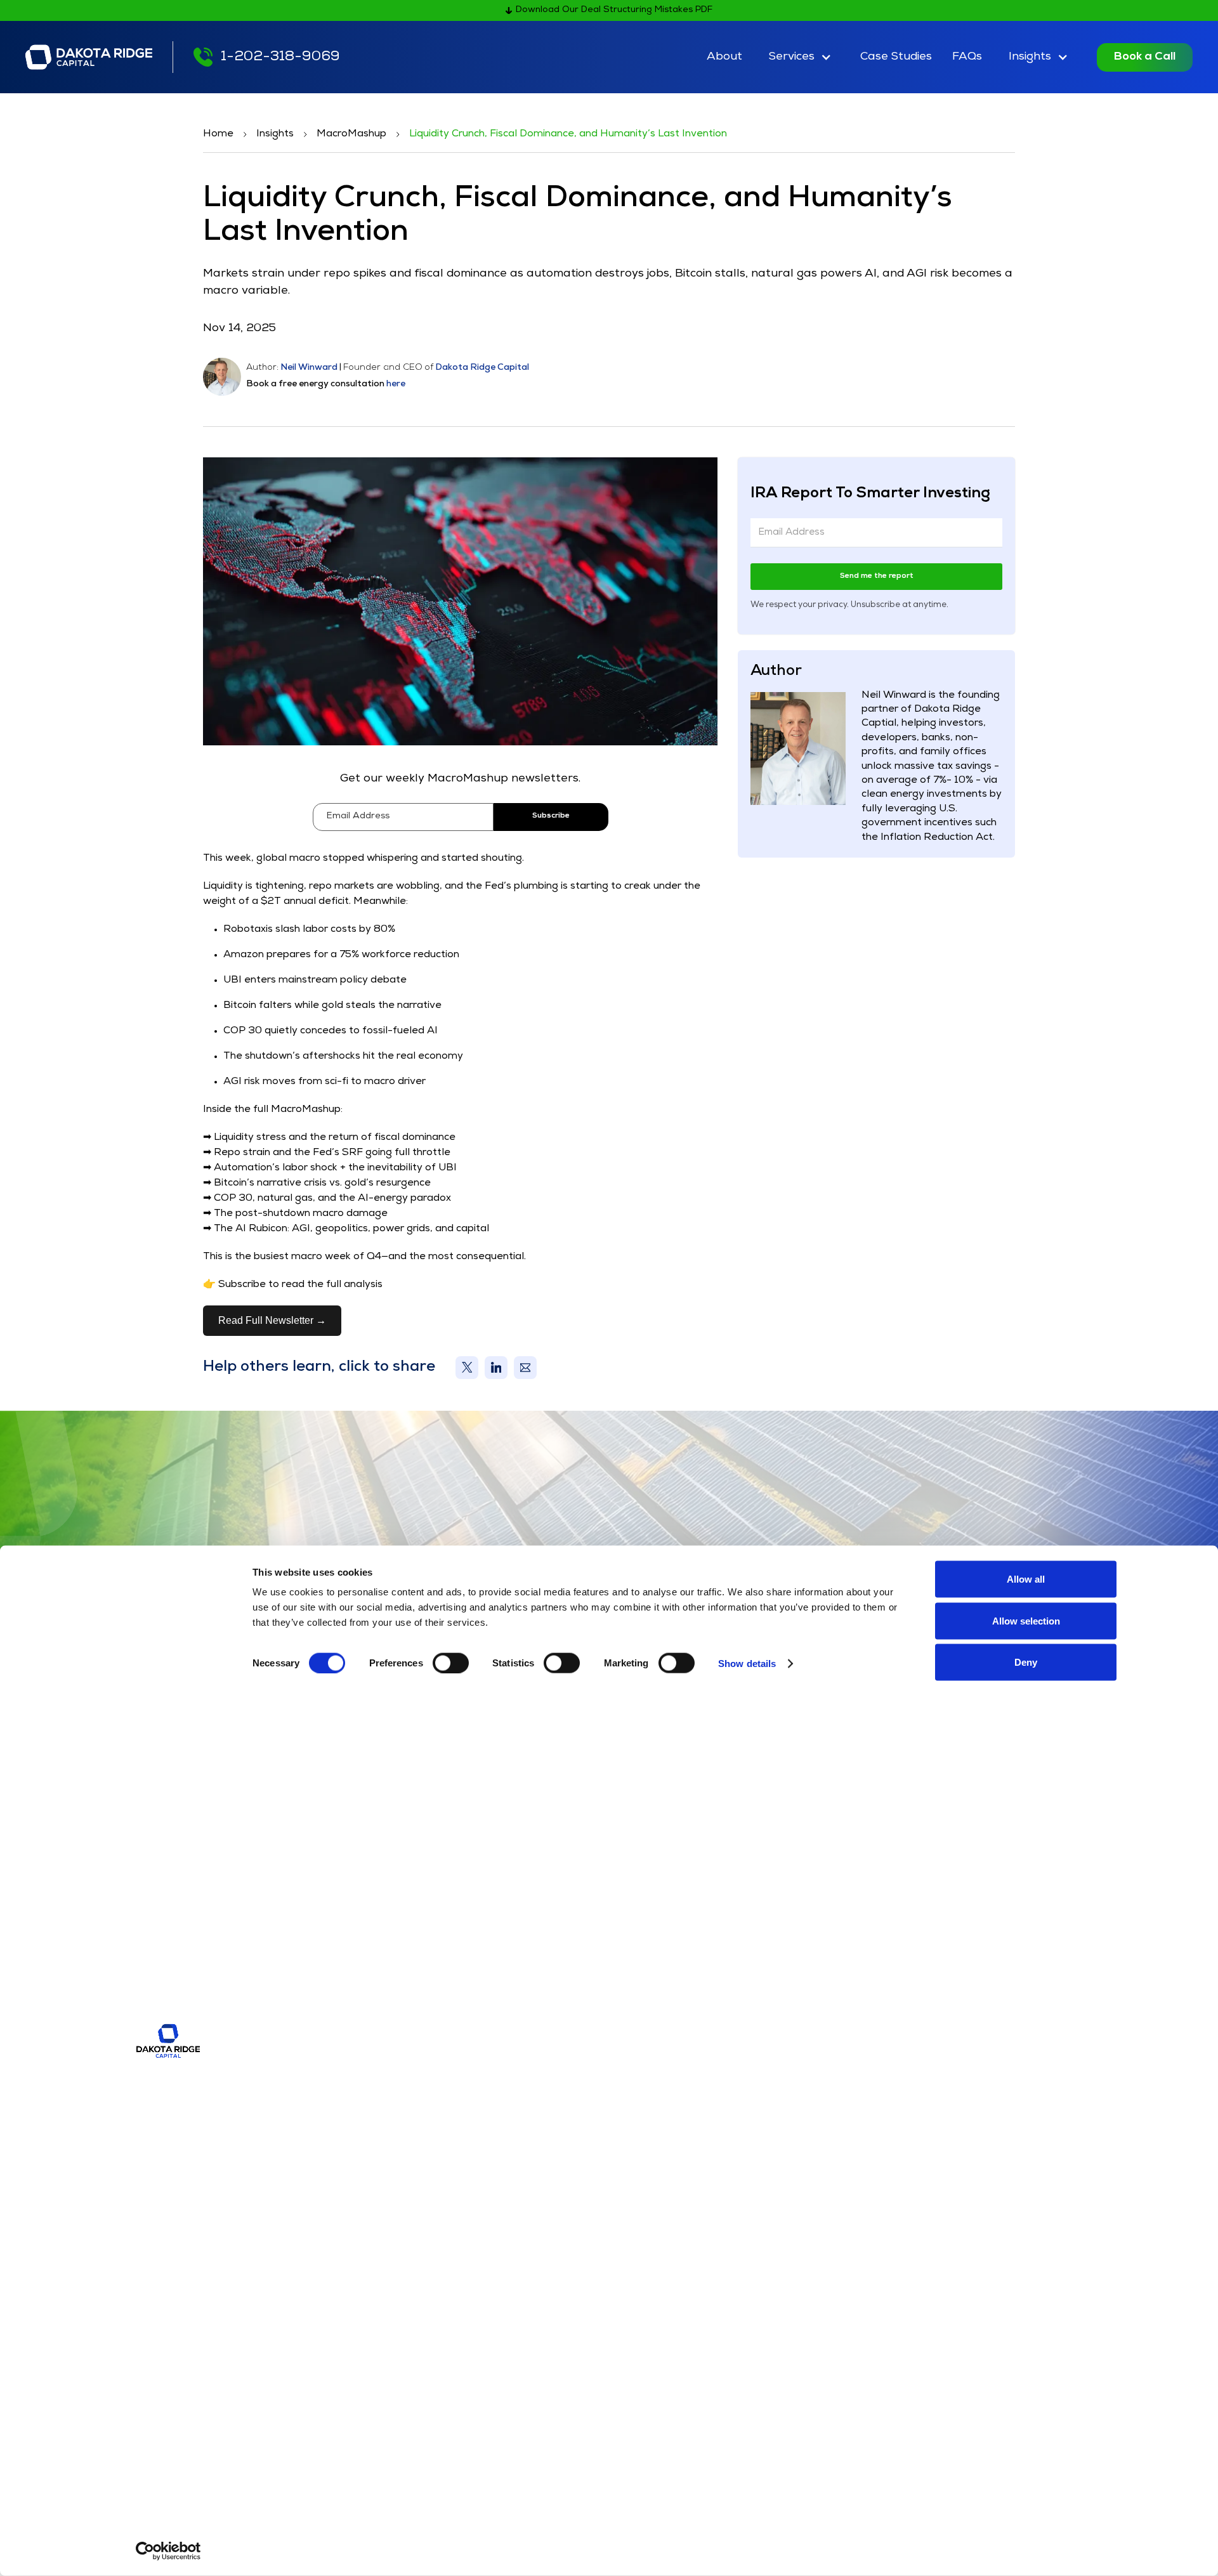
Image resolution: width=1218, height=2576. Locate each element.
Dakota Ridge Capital (482, 368)
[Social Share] (467, 1368)
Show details (747, 1663)
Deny (1026, 1662)
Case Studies (896, 57)
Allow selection (1026, 1620)
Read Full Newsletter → (272, 1320)
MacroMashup (351, 134)
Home (218, 134)
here (396, 384)
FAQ (967, 57)
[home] (89, 57)
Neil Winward (309, 368)
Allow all (1026, 1579)
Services (792, 57)
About (724, 57)
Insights (1030, 57)
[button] (801, 57)
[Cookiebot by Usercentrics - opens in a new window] (168, 2551)
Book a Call (1145, 57)
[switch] (451, 1663)
